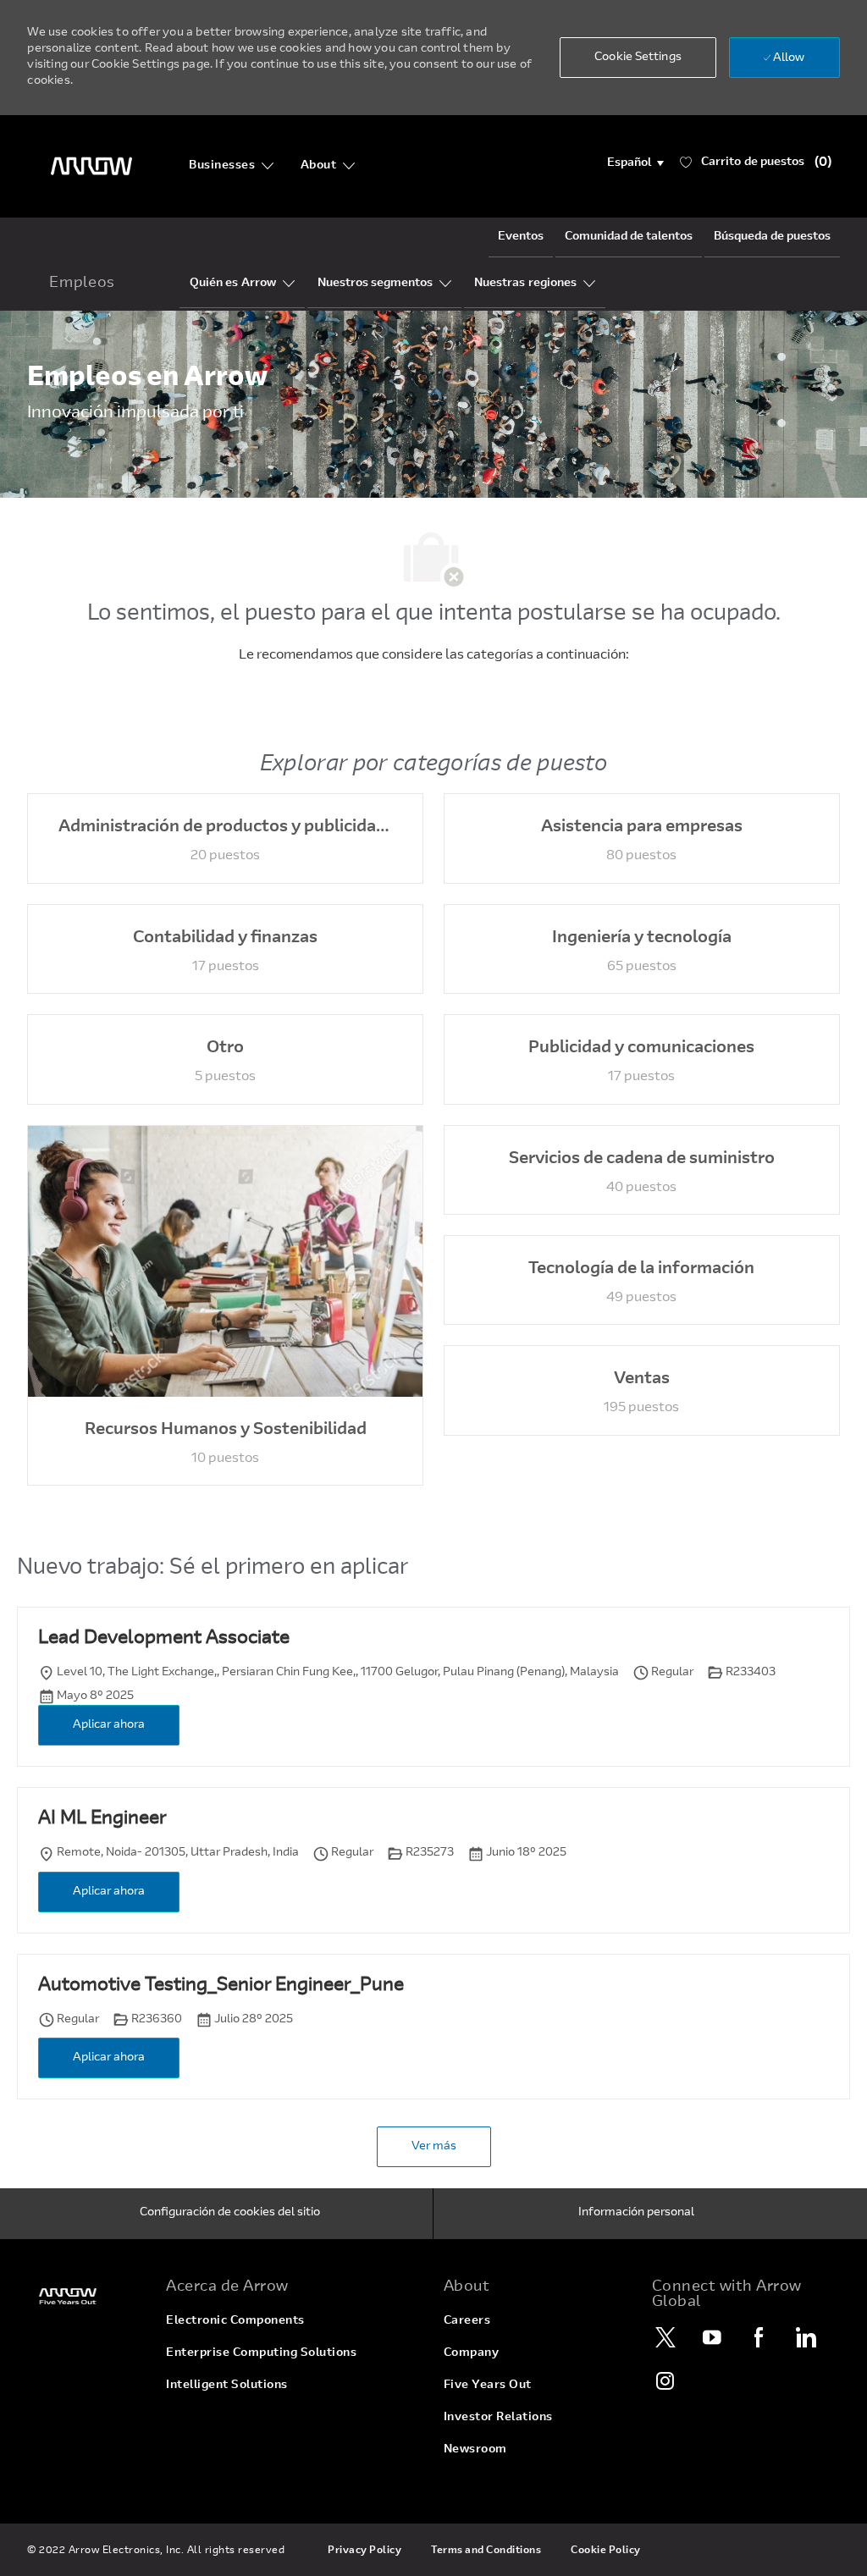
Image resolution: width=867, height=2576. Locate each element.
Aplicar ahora (109, 1725)
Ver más (434, 2147)
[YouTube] (713, 2337)
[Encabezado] (91, 166)
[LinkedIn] (806, 2337)
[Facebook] (759, 2337)
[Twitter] (666, 2337)
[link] (86, 2296)
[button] (635, 163)
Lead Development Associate (164, 1639)
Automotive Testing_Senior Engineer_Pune (221, 1986)
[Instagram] (666, 2380)
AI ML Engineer (102, 1819)
